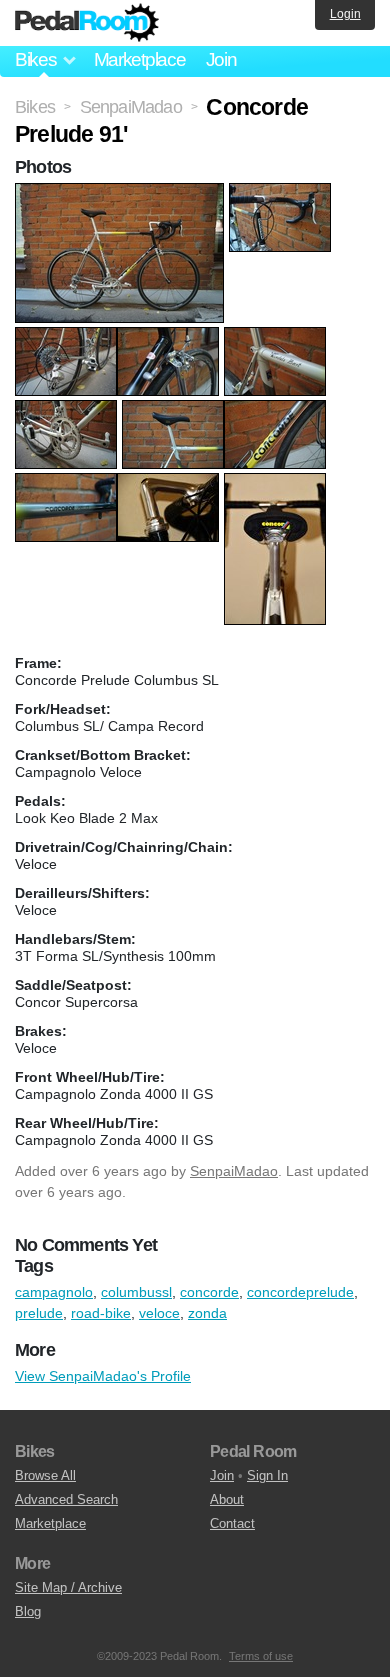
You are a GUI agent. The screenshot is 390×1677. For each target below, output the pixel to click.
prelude (39, 1313)
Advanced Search (66, 1499)
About (227, 1499)
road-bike (101, 1313)
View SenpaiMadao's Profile (103, 1376)
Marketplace (140, 59)
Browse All (45, 1475)
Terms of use (261, 1656)
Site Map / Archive (68, 1587)
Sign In (267, 1475)
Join (221, 59)
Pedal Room (87, 23)
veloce (159, 1313)
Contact (232, 1523)
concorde (209, 1292)
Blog (28, 1611)
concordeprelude (300, 1292)
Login (345, 14)
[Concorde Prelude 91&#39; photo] (122, 193)
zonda (207, 1313)
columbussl (136, 1292)
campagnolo (54, 1292)
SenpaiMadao (234, 1171)
